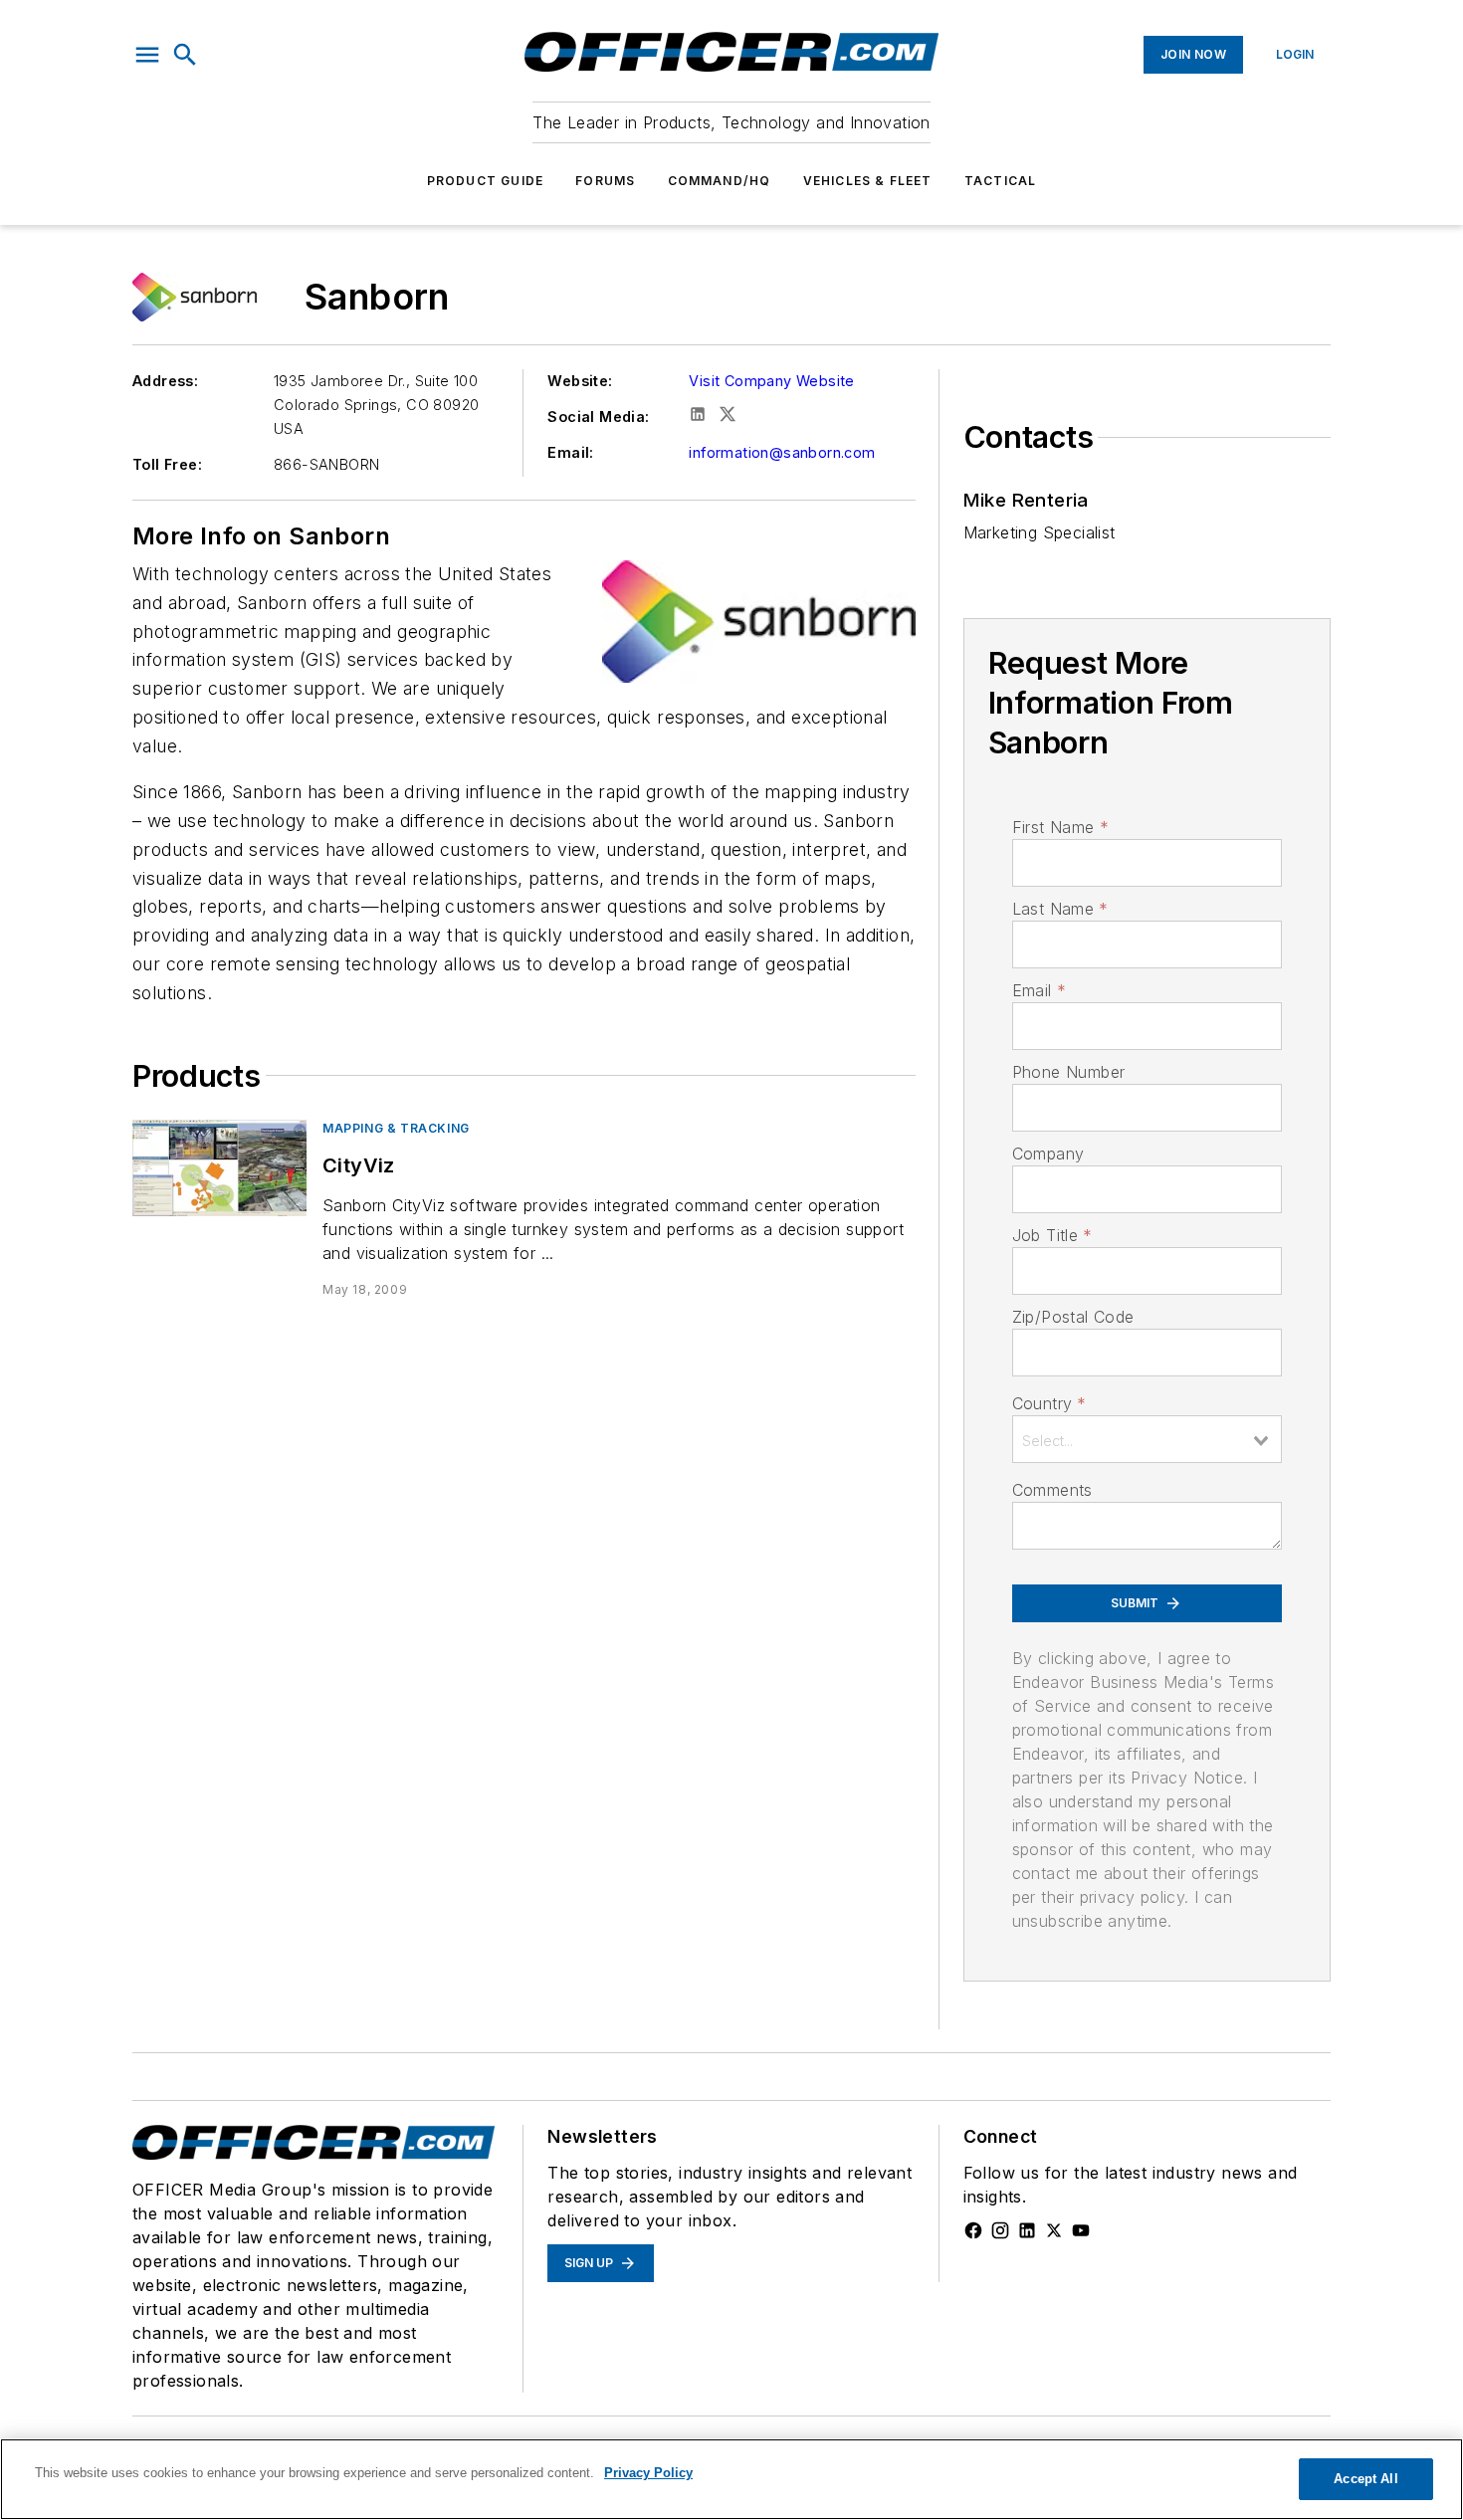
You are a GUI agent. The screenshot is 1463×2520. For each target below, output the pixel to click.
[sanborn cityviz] (219, 1168)
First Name (1060, 827)
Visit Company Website (771, 381)
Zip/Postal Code (1073, 1317)
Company (1048, 1154)
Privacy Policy (648, 2473)
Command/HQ (720, 181)
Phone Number (1069, 1072)
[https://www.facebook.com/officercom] (973, 2230)
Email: (570, 452)
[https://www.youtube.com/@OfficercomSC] (1081, 2230)
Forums (605, 181)
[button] (147, 55)
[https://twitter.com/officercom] (1054, 2230)
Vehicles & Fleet (868, 181)
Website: (580, 381)
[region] (731, 2479)
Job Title (1052, 1235)
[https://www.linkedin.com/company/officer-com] (1027, 2230)
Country (1049, 1403)
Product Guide (486, 181)
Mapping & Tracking (396, 1128)
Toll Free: (167, 464)
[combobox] (1147, 1439)
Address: (165, 381)
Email (1039, 990)
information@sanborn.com (782, 452)
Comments (1052, 1490)
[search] (185, 55)
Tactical (1001, 181)
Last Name (1060, 909)
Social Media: (598, 417)
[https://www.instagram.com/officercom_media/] (1000, 2230)
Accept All (1365, 2479)
